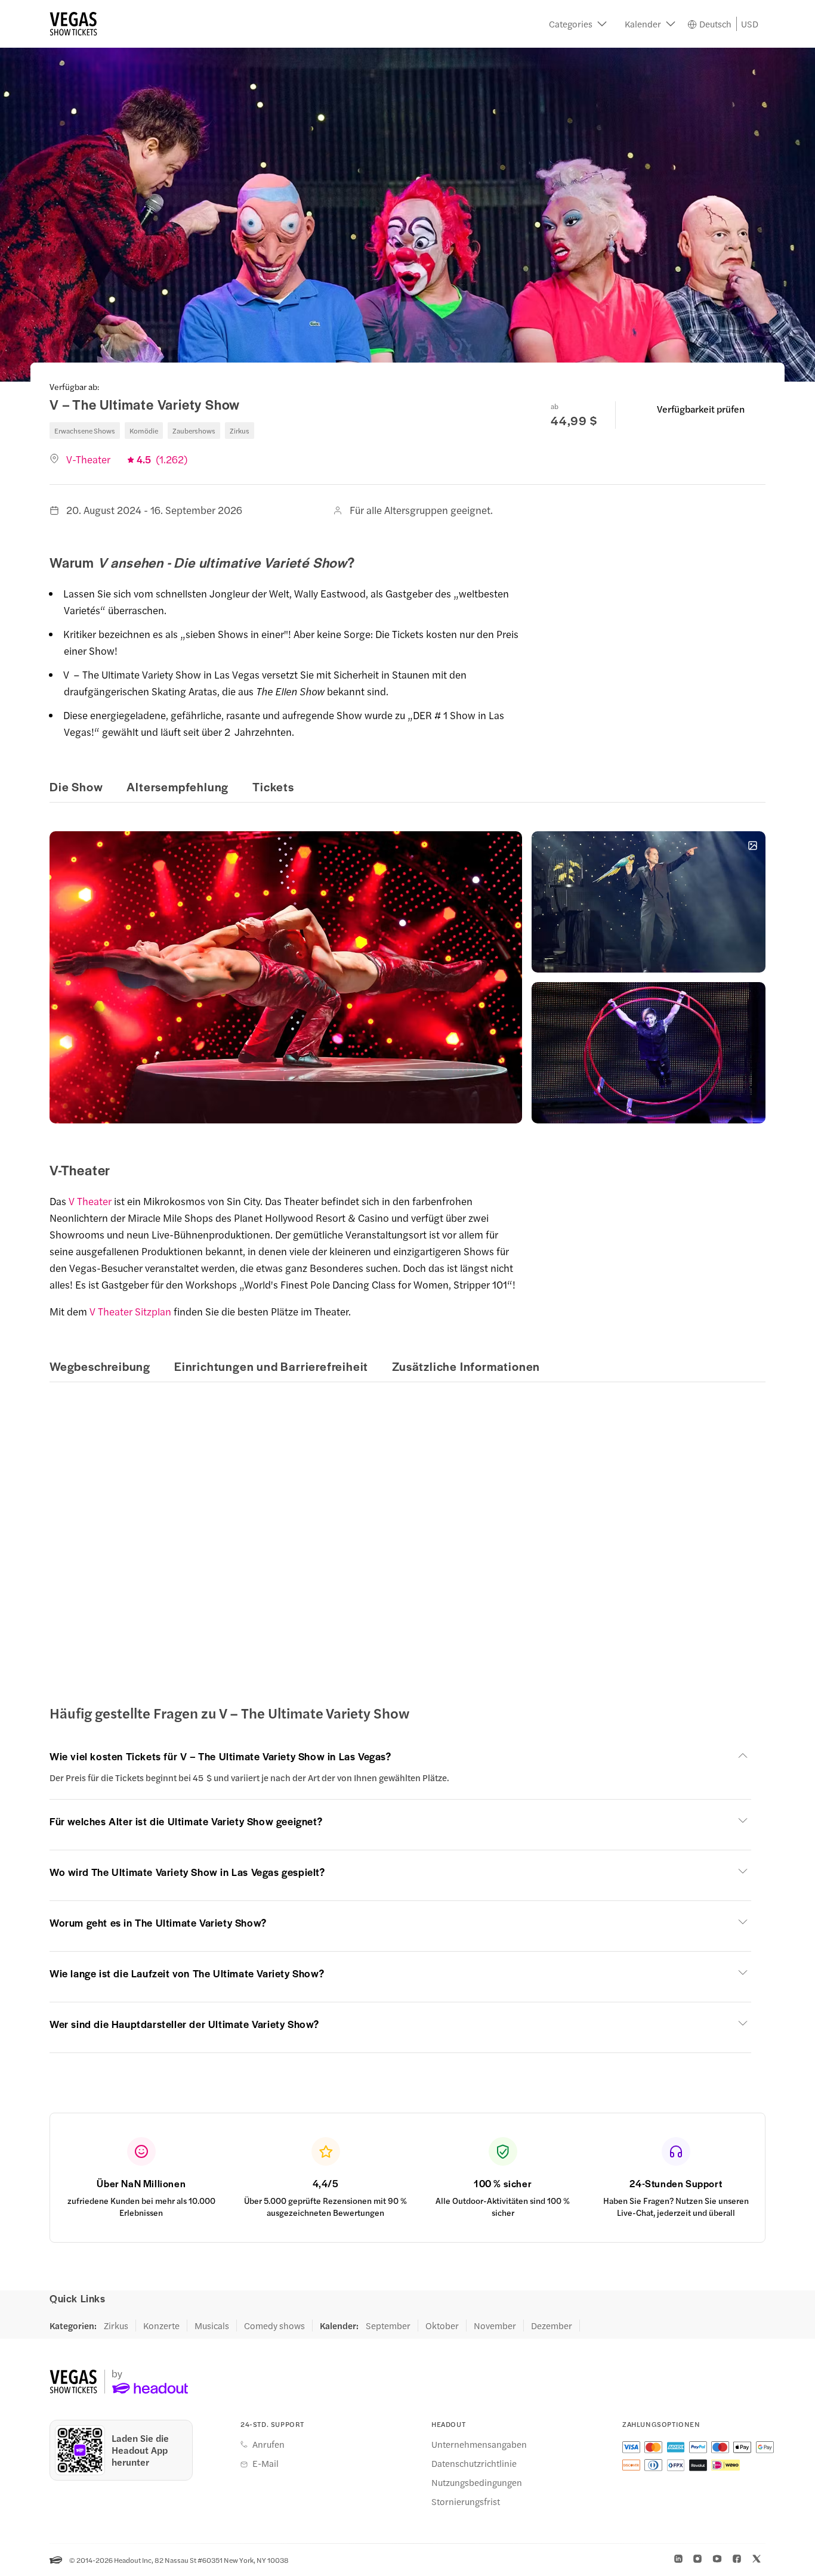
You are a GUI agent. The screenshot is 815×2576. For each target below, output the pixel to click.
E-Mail (266, 2463)
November (495, 2326)
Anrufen (268, 2444)
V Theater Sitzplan (130, 1311)
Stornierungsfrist (466, 2501)
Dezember (552, 2326)
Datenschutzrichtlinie (474, 2463)
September (388, 2326)
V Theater (90, 1201)
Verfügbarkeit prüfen (701, 409)
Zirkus (116, 2326)
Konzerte (161, 2326)
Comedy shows (274, 2326)
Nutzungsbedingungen (477, 2482)
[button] (578, 24)
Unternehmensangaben (479, 2444)
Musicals (212, 2326)
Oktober (442, 2326)
